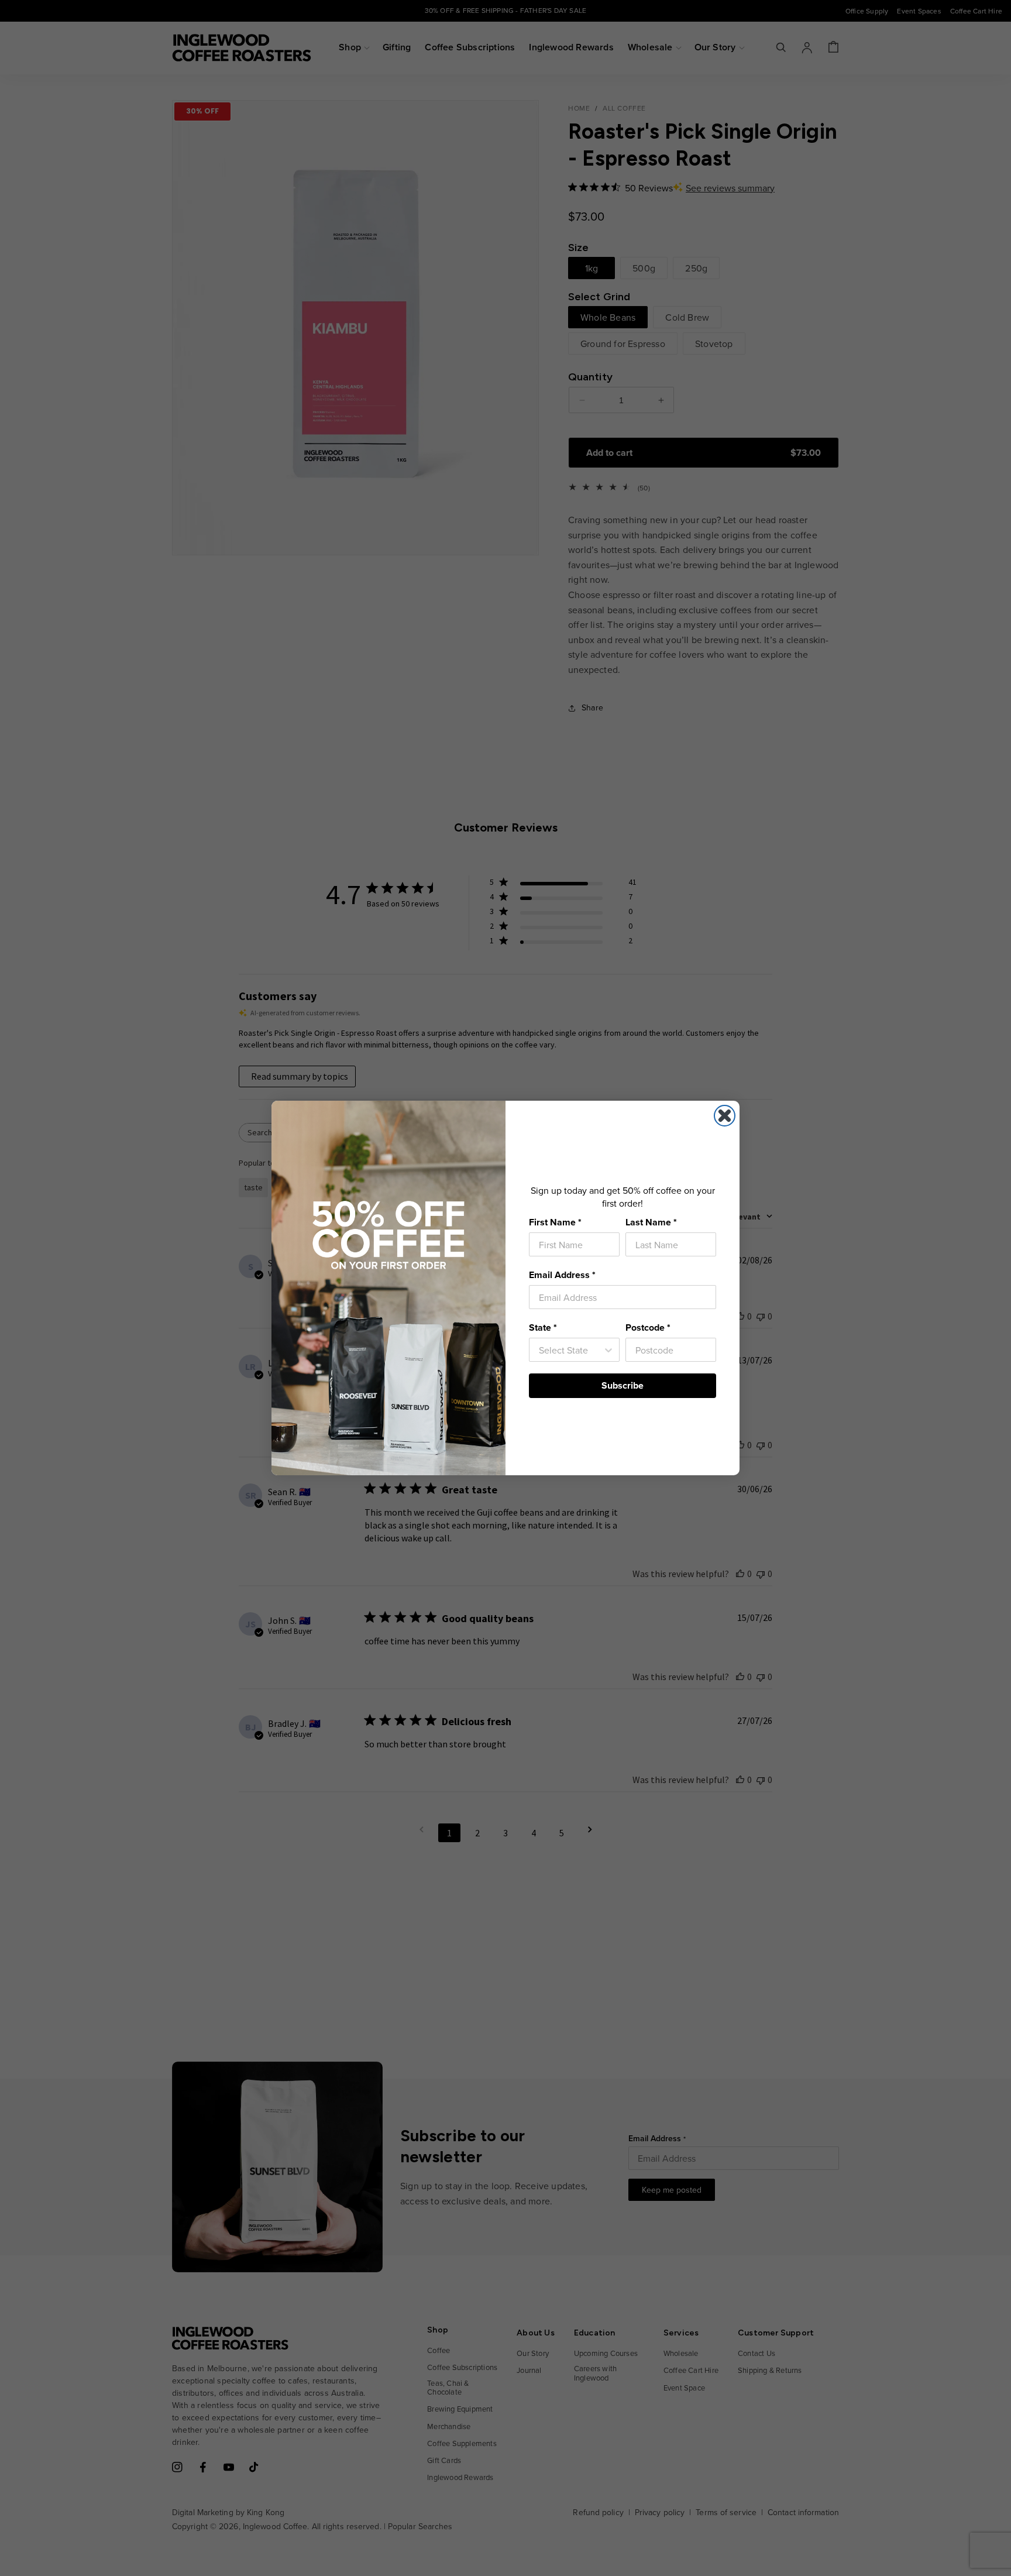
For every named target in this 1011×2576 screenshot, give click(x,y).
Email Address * (562, 1275)
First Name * (555, 1222)
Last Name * (651, 1222)
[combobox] (571, 1350)
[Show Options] (608, 1350)
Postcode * (648, 1328)
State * (543, 1328)
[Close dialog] (725, 1116)
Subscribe (623, 1385)
